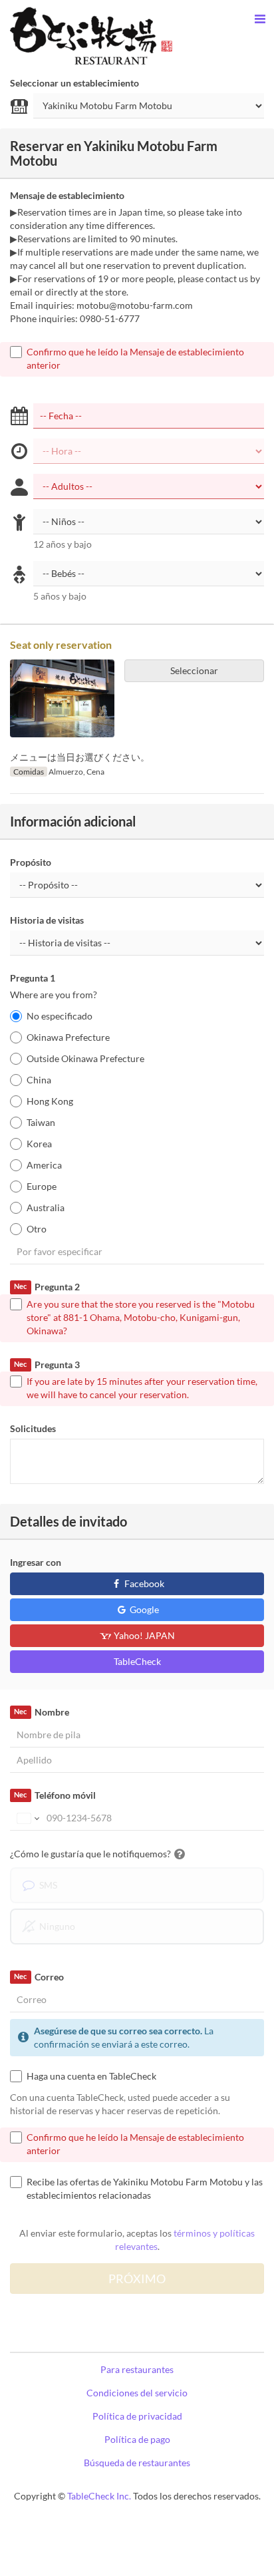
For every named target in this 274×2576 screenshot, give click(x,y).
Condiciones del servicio (137, 2393)
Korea (39, 1144)
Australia (46, 1207)
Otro (37, 1229)
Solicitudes (33, 1428)
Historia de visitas (47, 920)
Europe (42, 1186)
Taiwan (41, 1122)
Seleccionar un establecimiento (74, 83)
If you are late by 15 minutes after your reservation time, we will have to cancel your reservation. (142, 1388)
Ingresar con (36, 1562)
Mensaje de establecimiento (67, 195)
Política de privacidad (137, 2416)
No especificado (60, 1016)
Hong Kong (50, 1101)
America (44, 1165)
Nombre (41, 1712)
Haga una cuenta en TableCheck (91, 2076)
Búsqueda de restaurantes (137, 2463)
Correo (39, 1977)
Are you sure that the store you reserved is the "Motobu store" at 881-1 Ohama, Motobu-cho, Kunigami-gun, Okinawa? (141, 1317)
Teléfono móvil (55, 1795)
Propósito (31, 862)
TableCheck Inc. (99, 2496)
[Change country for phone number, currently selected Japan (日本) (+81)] (27, 1818)
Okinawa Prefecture (68, 1037)
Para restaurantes (137, 2369)
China (39, 1080)
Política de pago (137, 2439)
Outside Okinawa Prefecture (85, 1058)
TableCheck (137, 1661)
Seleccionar (194, 670)
